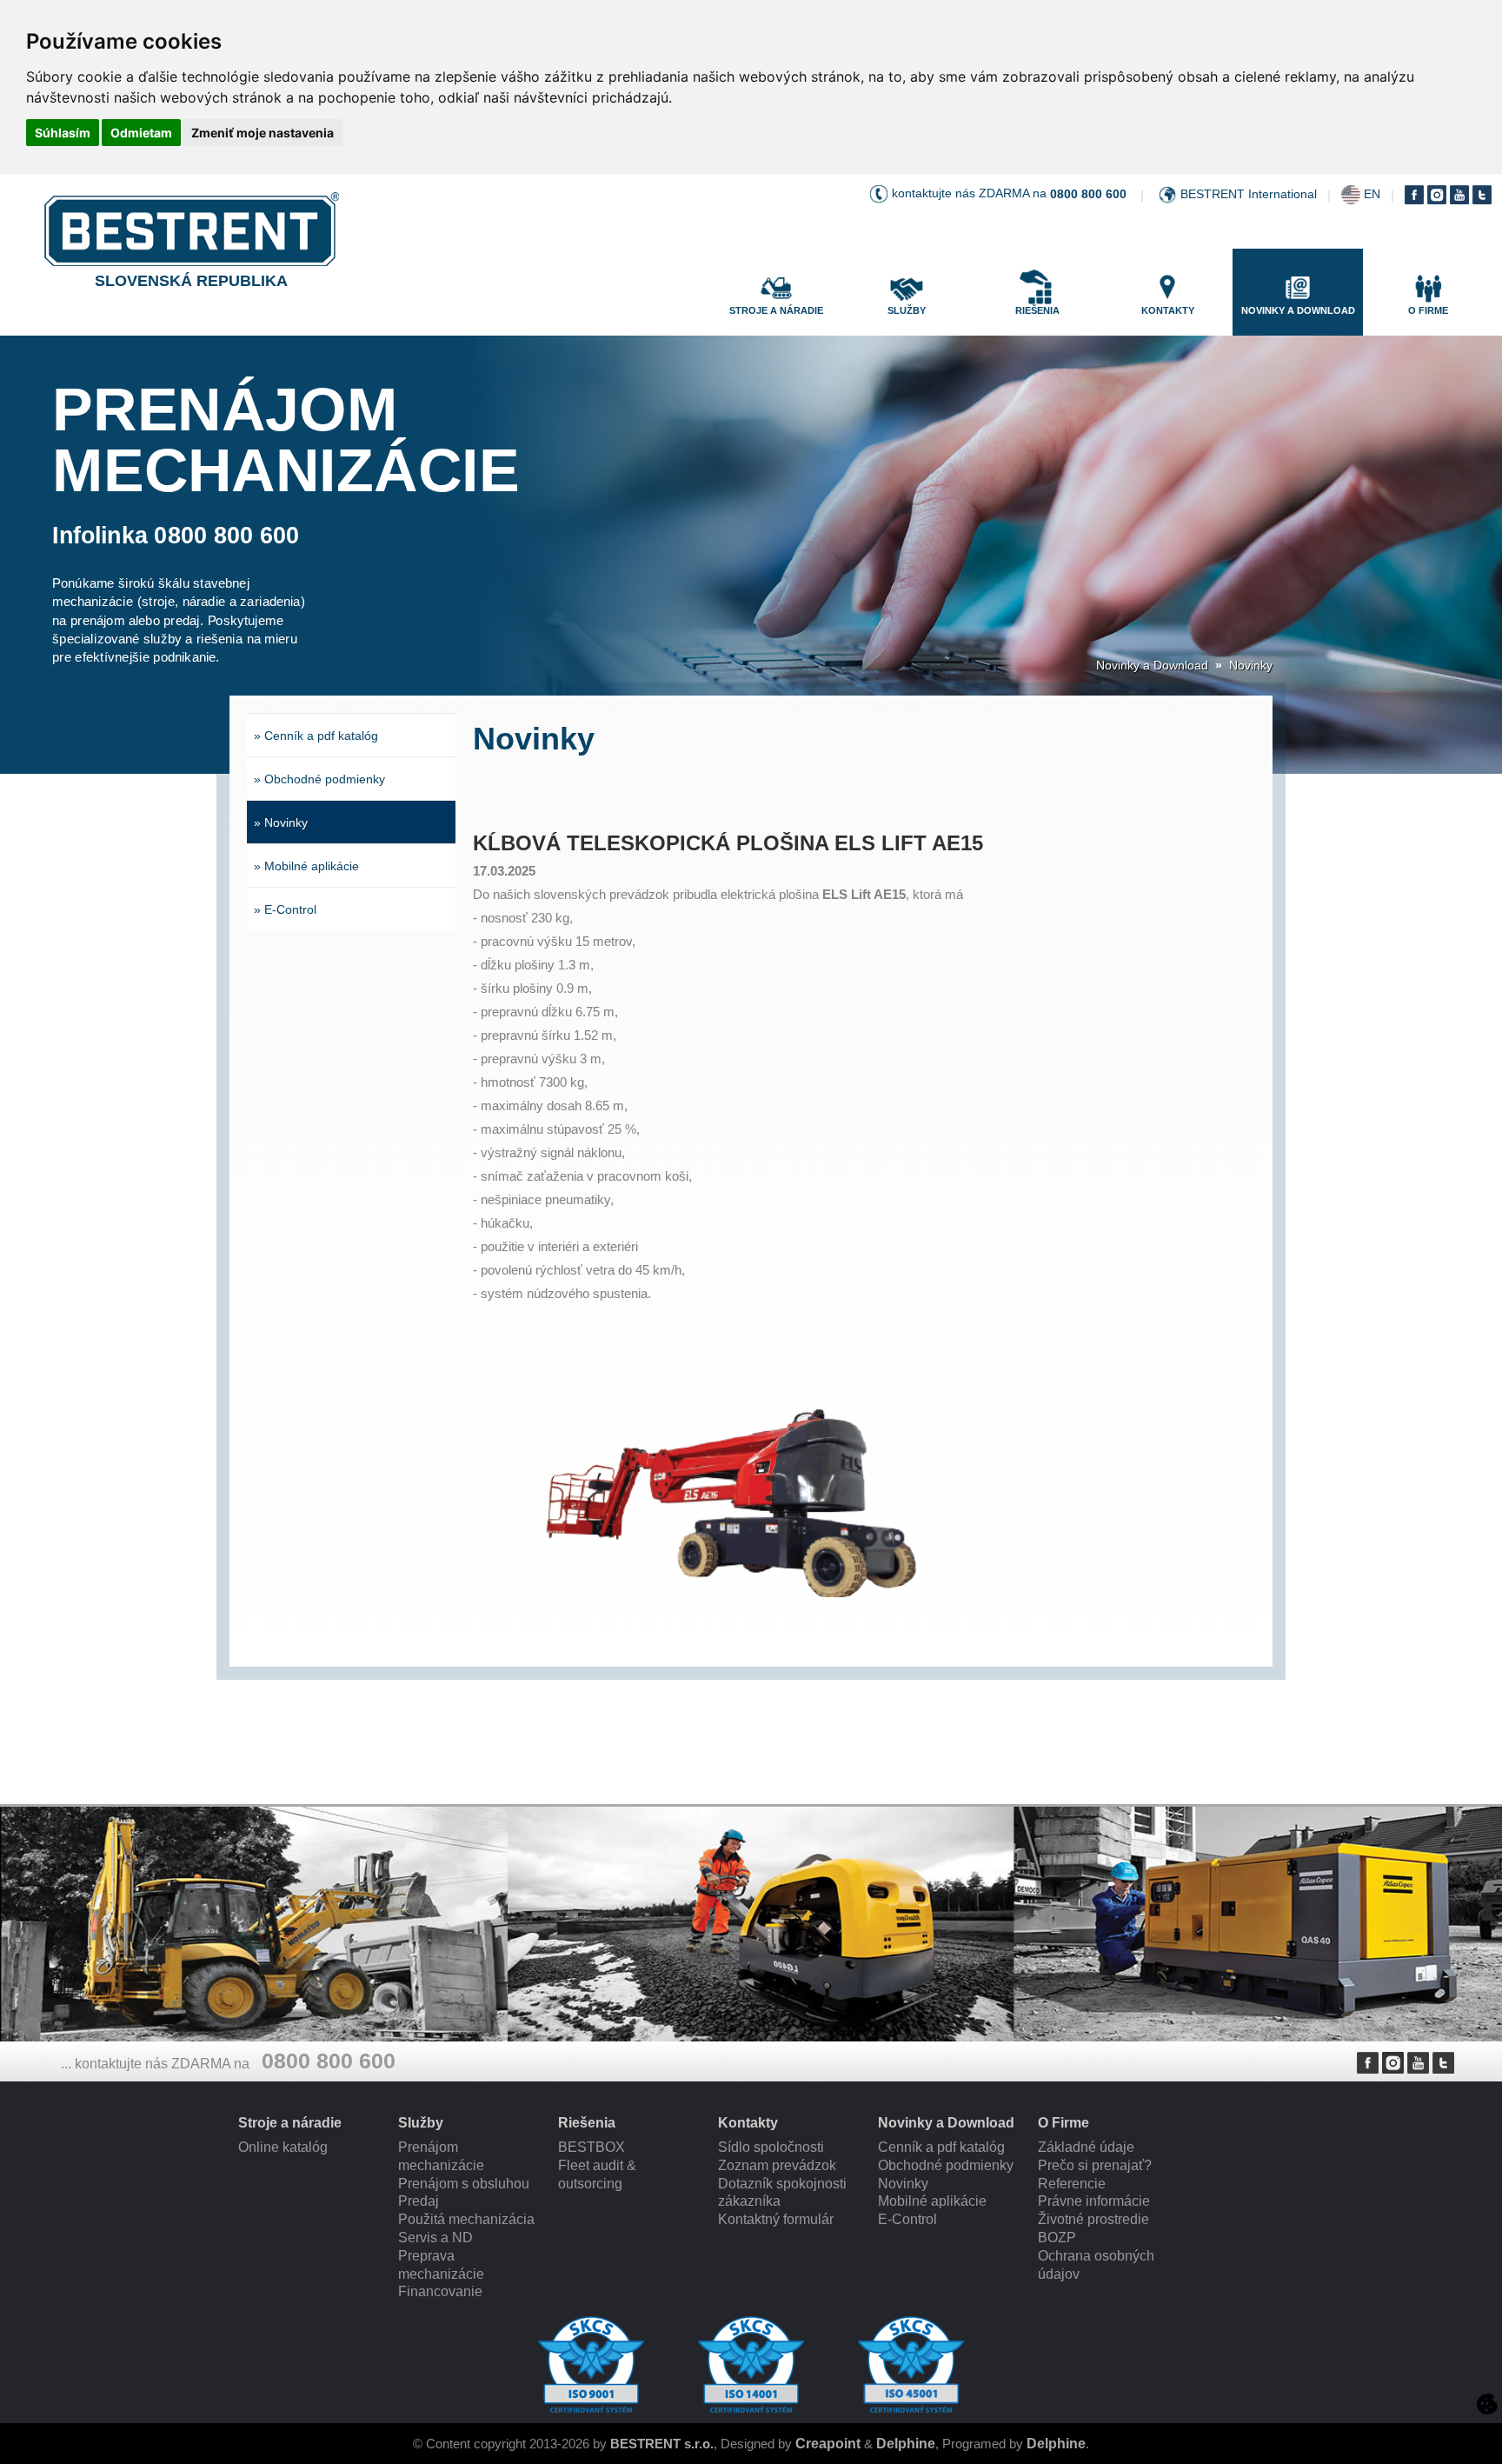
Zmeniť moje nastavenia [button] (263, 133)
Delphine (906, 2444)
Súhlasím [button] (63, 133)
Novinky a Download (1152, 665)
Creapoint (828, 2444)
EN (1372, 194)
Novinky (1251, 665)
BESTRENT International (1249, 194)
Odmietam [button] (141, 133)
